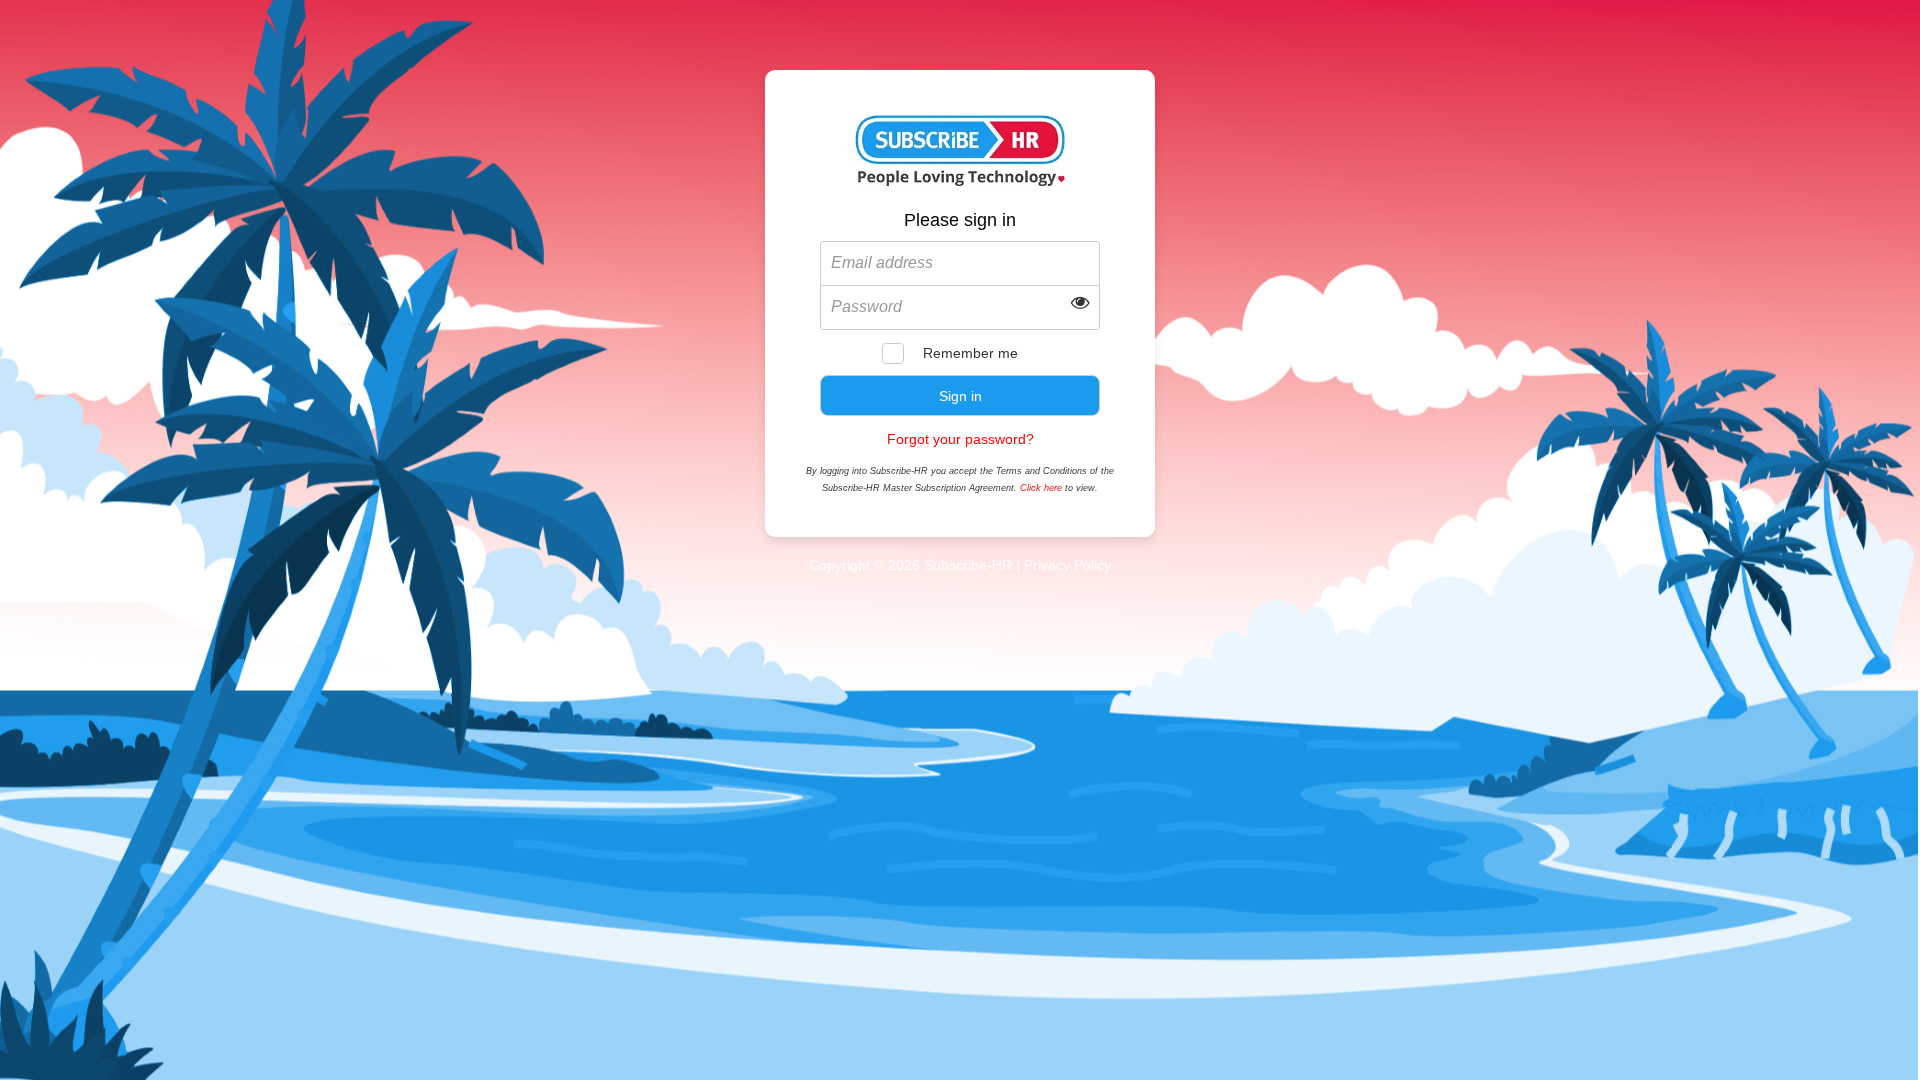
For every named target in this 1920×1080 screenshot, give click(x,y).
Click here (1041, 488)
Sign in (960, 396)
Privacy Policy (1067, 565)
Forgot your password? (960, 439)
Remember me (970, 353)
